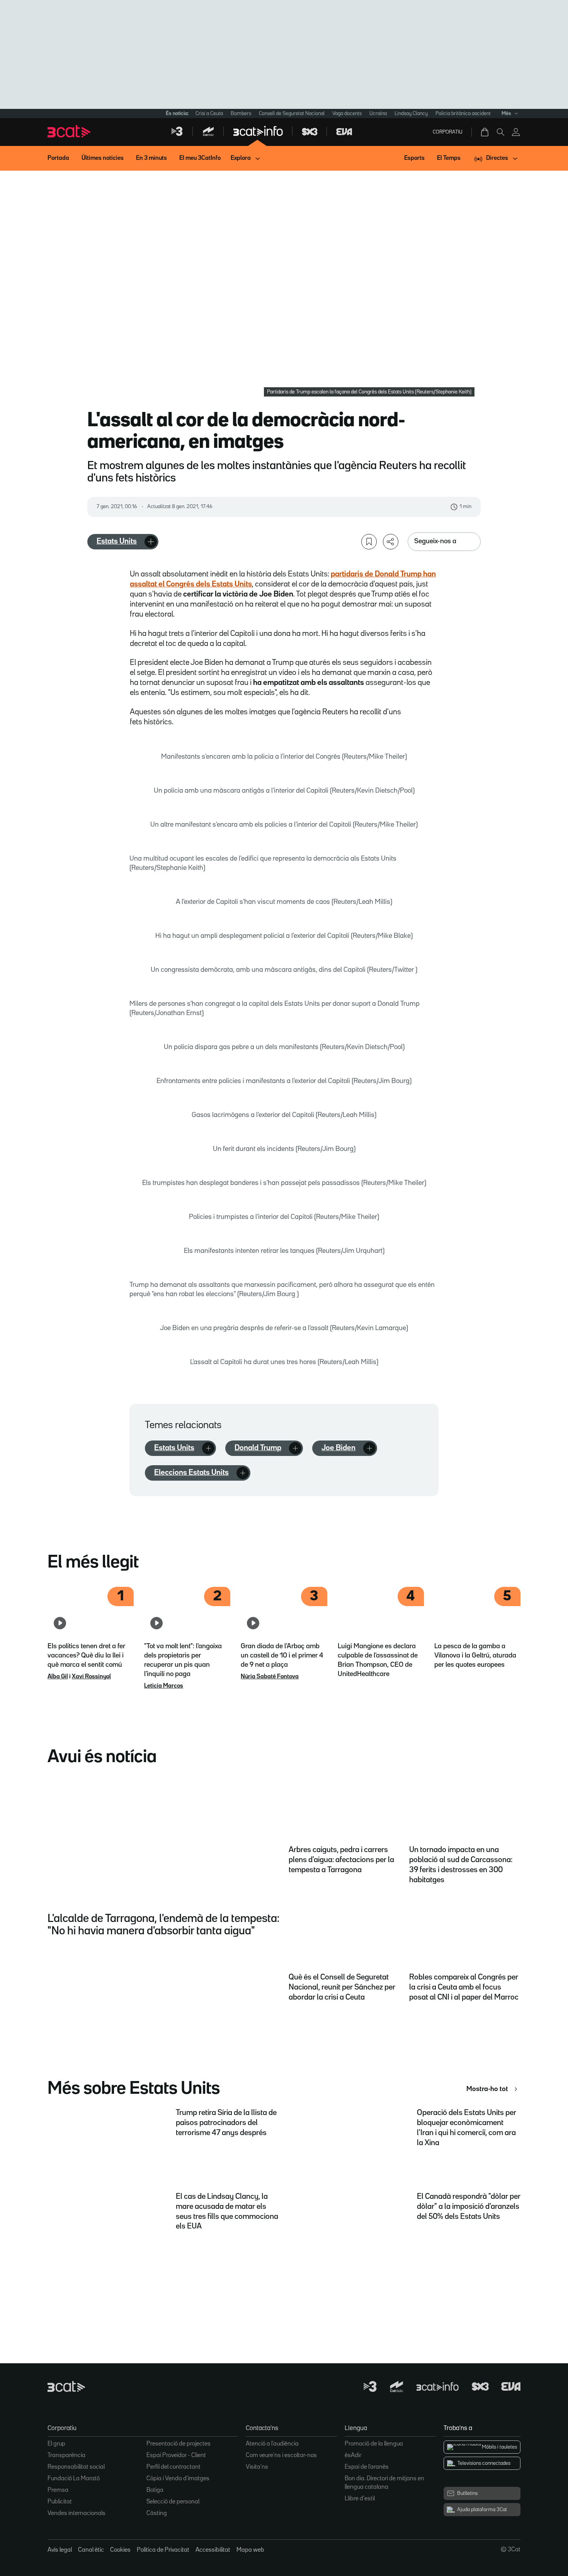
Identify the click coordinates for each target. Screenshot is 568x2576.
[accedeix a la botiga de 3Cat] (485, 132)
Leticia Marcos (164, 1686)
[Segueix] (151, 542)
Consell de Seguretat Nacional (292, 114)
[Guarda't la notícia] (369, 542)
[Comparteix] (391, 542)
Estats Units (117, 541)
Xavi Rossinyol (91, 1677)
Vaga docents (347, 114)
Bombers (241, 114)
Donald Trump (258, 1448)
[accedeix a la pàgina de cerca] (500, 132)
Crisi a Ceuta (209, 114)
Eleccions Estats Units (191, 1473)
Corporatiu (448, 132)
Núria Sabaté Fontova (270, 1677)
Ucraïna (378, 114)
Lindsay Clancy (411, 114)
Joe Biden (338, 1448)
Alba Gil (58, 1677)
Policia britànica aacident (463, 114)
